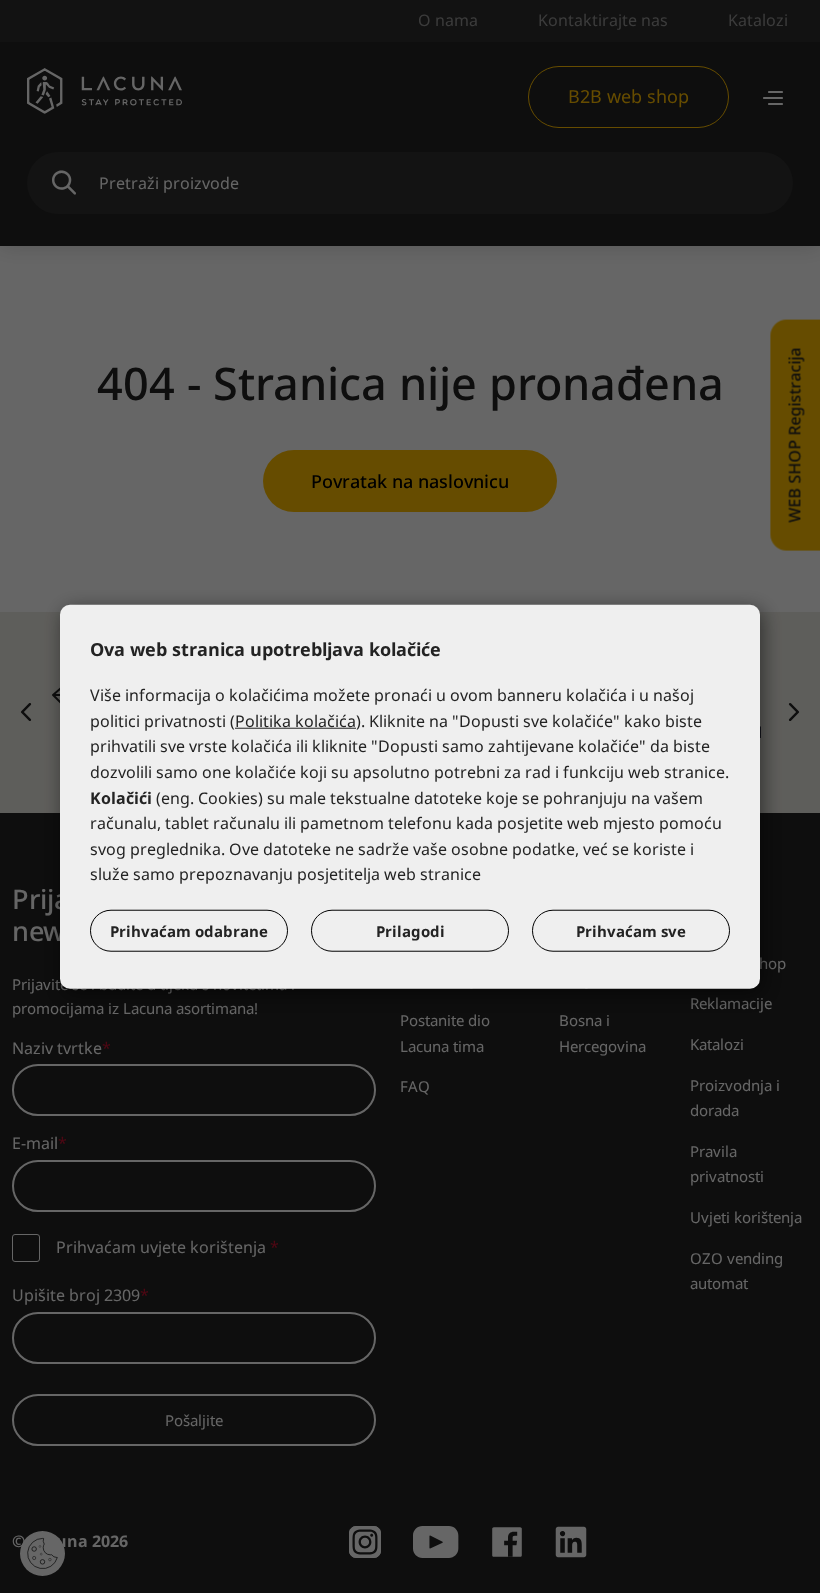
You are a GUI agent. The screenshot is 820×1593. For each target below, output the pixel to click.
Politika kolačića (295, 721)
